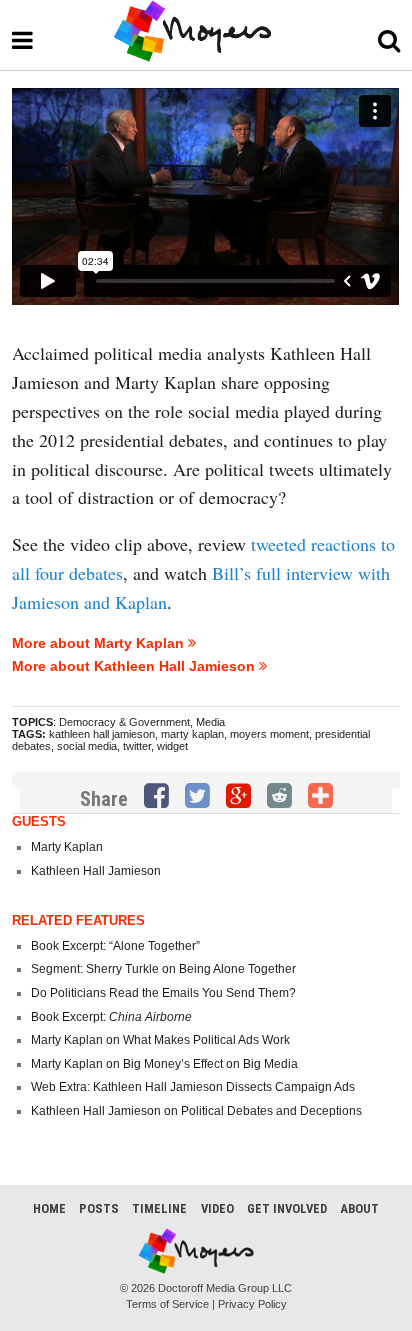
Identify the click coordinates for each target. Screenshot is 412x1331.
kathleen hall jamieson (102, 734)
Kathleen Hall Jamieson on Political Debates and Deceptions (196, 1111)
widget (172, 746)
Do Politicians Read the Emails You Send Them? (163, 993)
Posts (99, 1208)
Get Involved (287, 1208)
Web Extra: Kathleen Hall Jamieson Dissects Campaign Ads (193, 1087)
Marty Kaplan (67, 847)
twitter (137, 746)
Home (49, 1208)
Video (217, 1208)
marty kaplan (192, 734)
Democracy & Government (124, 722)
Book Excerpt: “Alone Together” (115, 946)
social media (87, 746)
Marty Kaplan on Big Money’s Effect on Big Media (164, 1064)
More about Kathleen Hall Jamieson (135, 666)
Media (210, 722)
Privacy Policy (252, 1304)
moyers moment (269, 734)
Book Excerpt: (111, 1017)
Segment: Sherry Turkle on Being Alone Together (163, 969)
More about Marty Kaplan (100, 643)
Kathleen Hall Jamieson (96, 871)
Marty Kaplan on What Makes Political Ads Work (160, 1040)
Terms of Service (167, 1304)
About (359, 1208)
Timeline (159, 1208)
